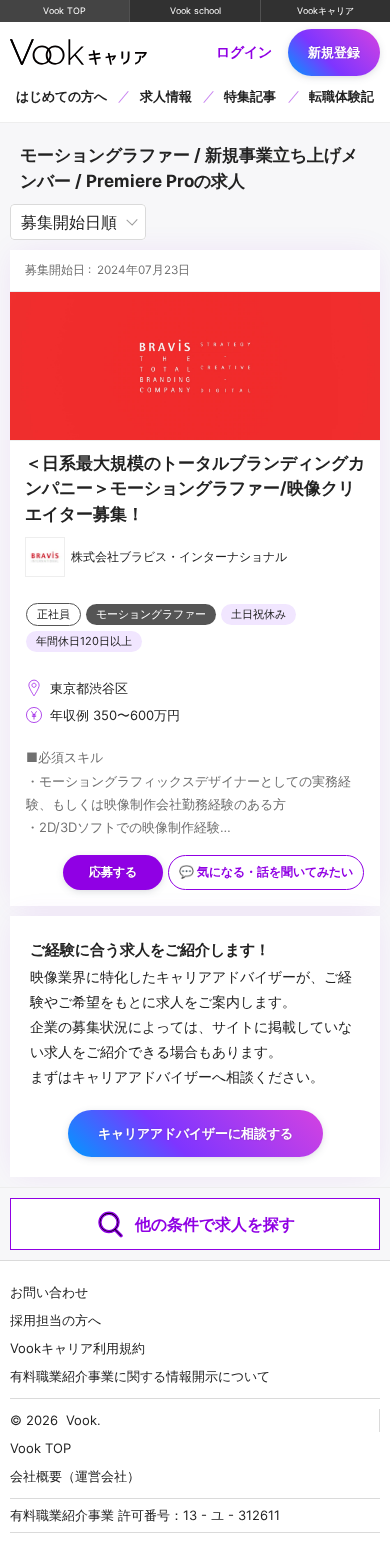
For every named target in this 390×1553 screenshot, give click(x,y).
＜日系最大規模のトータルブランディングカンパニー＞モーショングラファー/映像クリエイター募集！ (195, 488)
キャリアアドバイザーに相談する (195, 1133)
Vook (81, 1420)
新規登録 (334, 52)
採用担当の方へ (55, 1320)
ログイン (244, 52)
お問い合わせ (49, 1292)
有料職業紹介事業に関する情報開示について (140, 1376)
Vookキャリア (325, 10)
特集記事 (250, 96)
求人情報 (166, 96)
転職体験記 (341, 96)
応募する (113, 872)
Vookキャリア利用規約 (77, 1348)
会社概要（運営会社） (75, 1476)
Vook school (195, 10)
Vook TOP (64, 10)
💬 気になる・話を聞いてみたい (266, 872)
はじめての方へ (61, 96)
